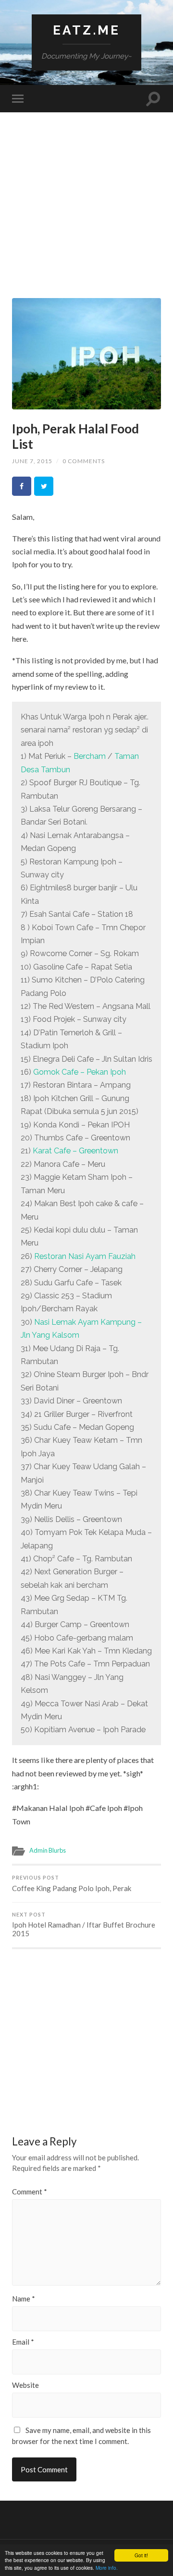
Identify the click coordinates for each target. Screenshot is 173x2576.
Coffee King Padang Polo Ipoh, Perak (72, 1884)
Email (23, 2342)
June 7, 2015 (32, 461)
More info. (107, 2568)
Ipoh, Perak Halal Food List (75, 436)
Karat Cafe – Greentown (75, 1151)
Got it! (141, 2555)
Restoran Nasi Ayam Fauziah (85, 1256)
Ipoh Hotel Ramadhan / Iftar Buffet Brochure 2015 (84, 1925)
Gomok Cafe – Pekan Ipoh (80, 1072)
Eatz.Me (86, 30)
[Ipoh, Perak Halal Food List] (86, 354)
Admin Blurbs (48, 1850)
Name (24, 2299)
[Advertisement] (86, 212)
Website (25, 2385)
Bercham (90, 756)
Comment (30, 2192)
